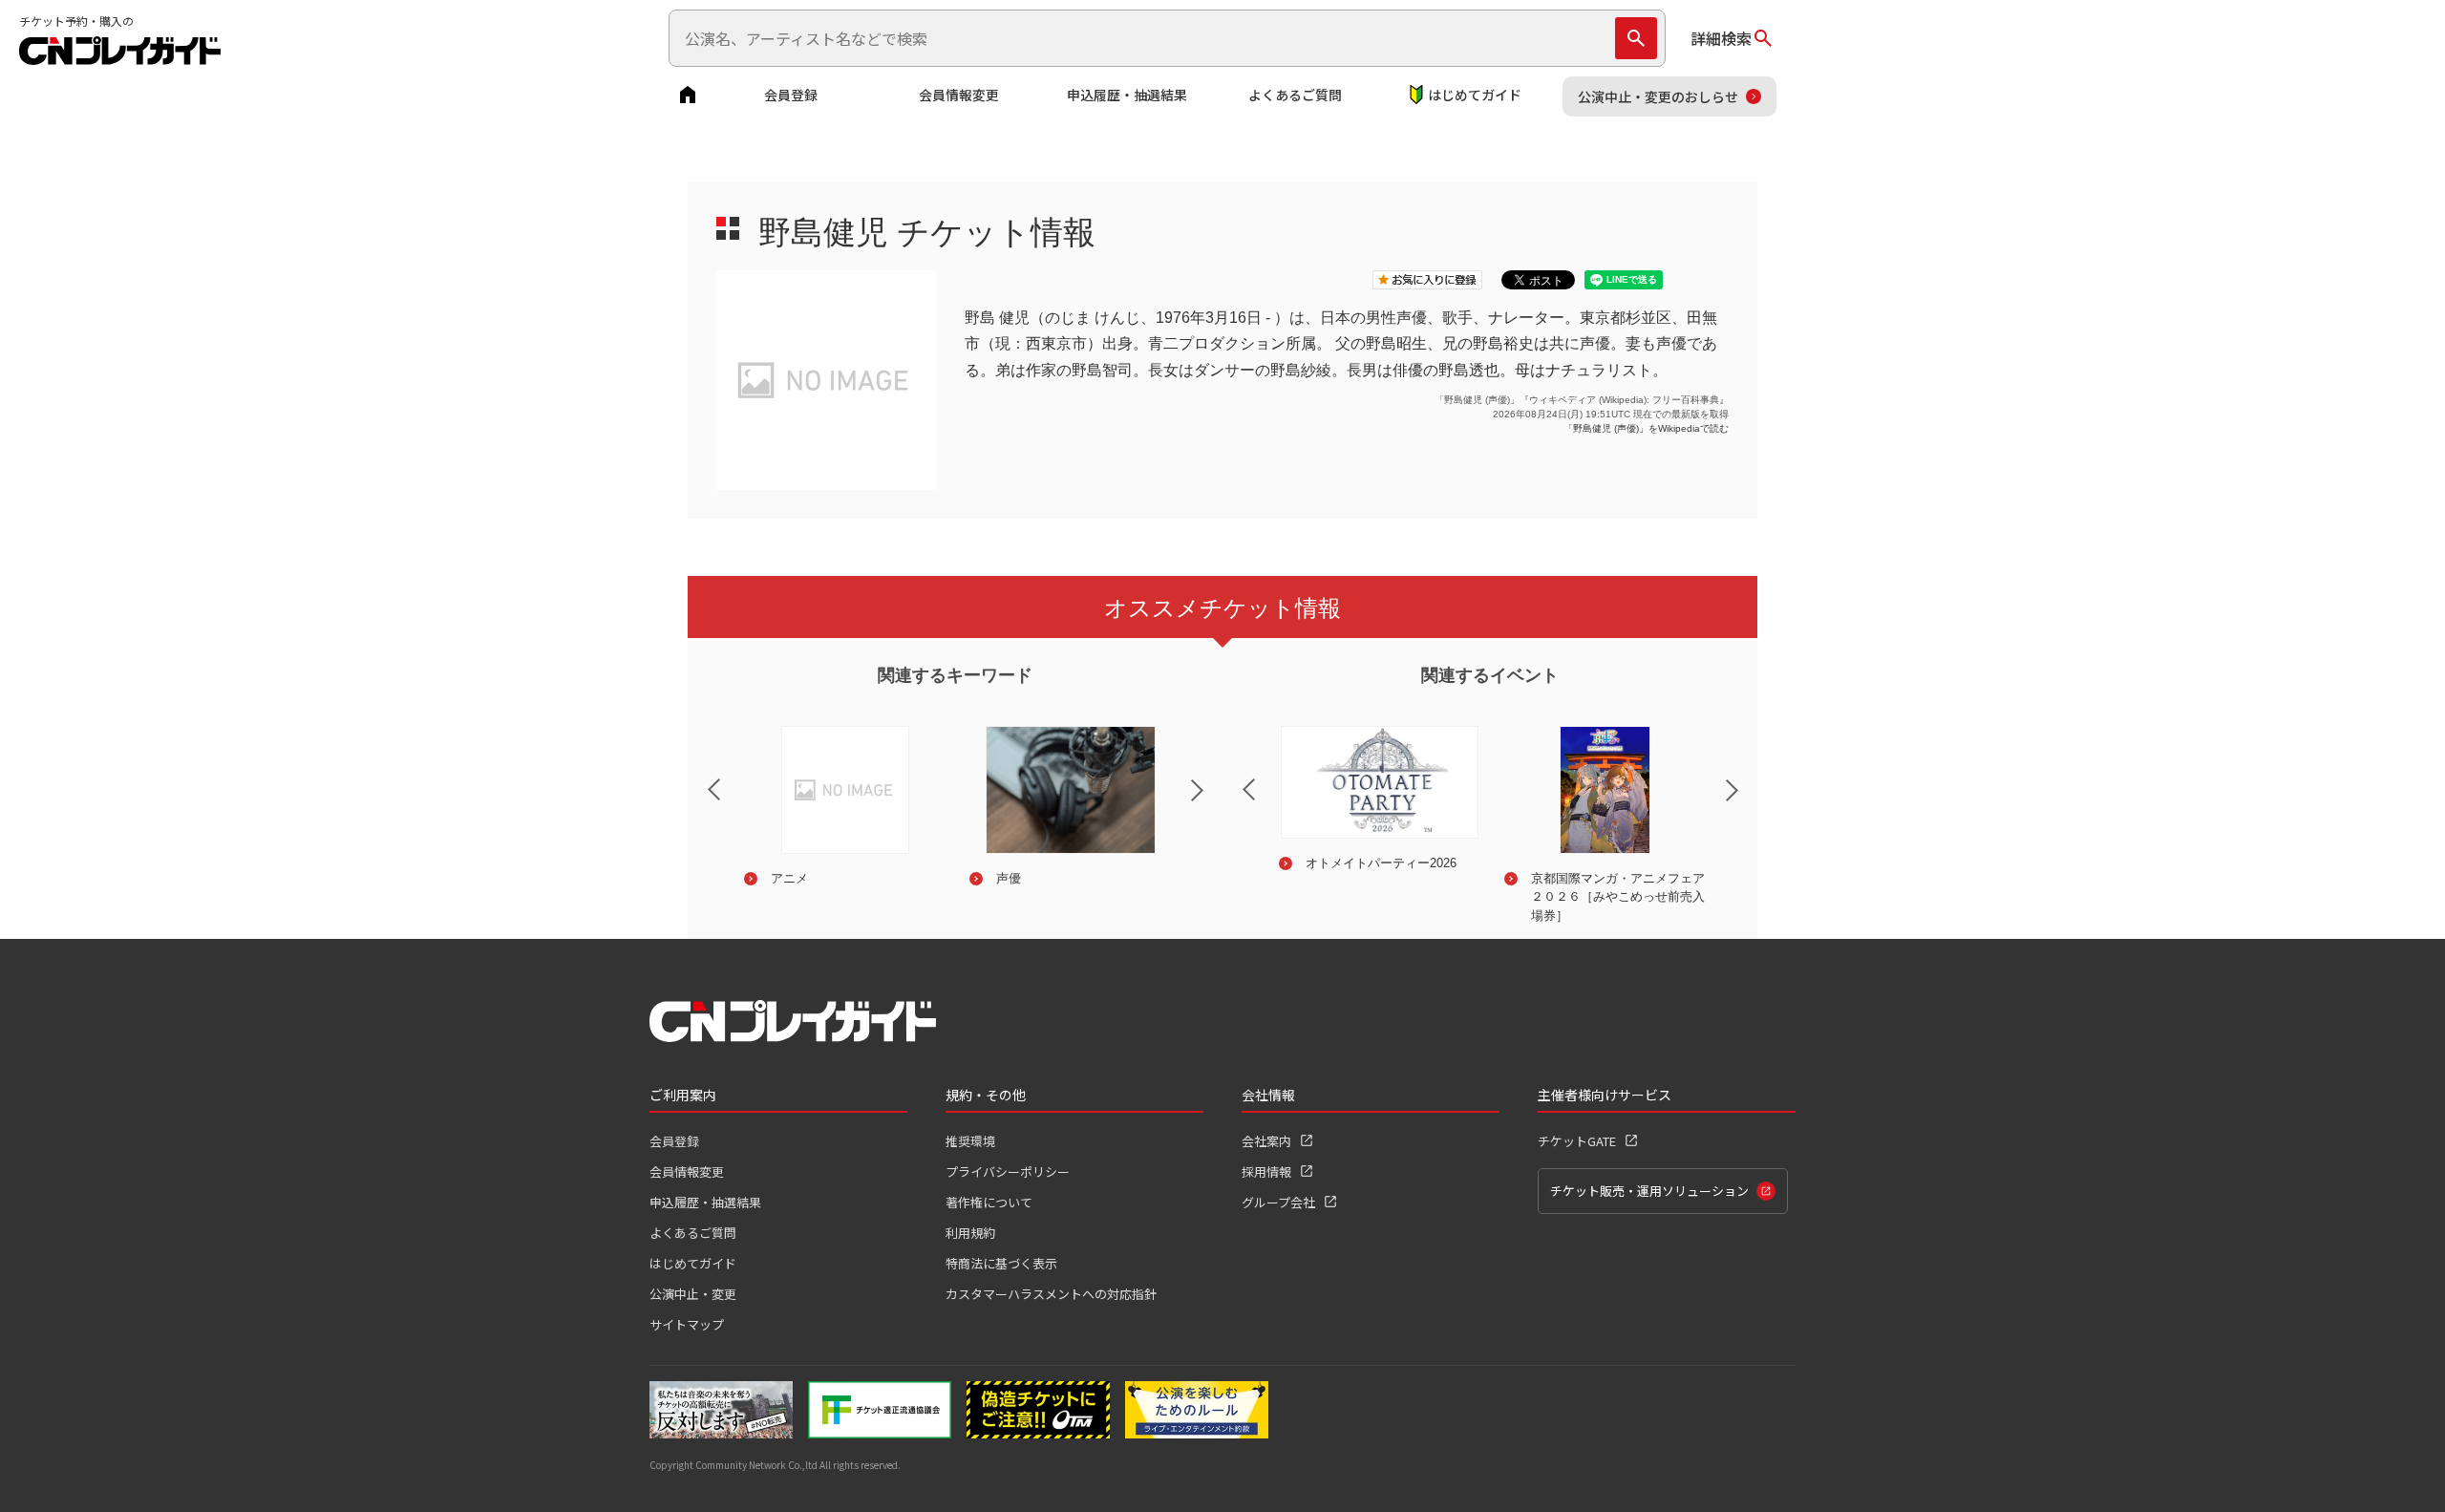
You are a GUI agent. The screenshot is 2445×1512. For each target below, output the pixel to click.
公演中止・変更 (693, 1294)
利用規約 (970, 1233)
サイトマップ (687, 1324)
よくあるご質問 (1295, 95)
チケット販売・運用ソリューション (1649, 1191)
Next (1213, 802)
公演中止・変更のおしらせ (1658, 96)
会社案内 (1266, 1141)
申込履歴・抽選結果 (1127, 95)
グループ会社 (1278, 1202)
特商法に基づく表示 (1001, 1263)
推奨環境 (970, 1141)
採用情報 (1266, 1171)
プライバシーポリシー (1008, 1171)
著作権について (989, 1202)
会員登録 (791, 95)
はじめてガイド (1475, 95)
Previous (698, 777)
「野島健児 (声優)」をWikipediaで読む (1646, 428)
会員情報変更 (959, 95)
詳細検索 (1721, 38)
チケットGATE (1577, 1141)
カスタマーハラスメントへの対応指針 (1051, 1294)
